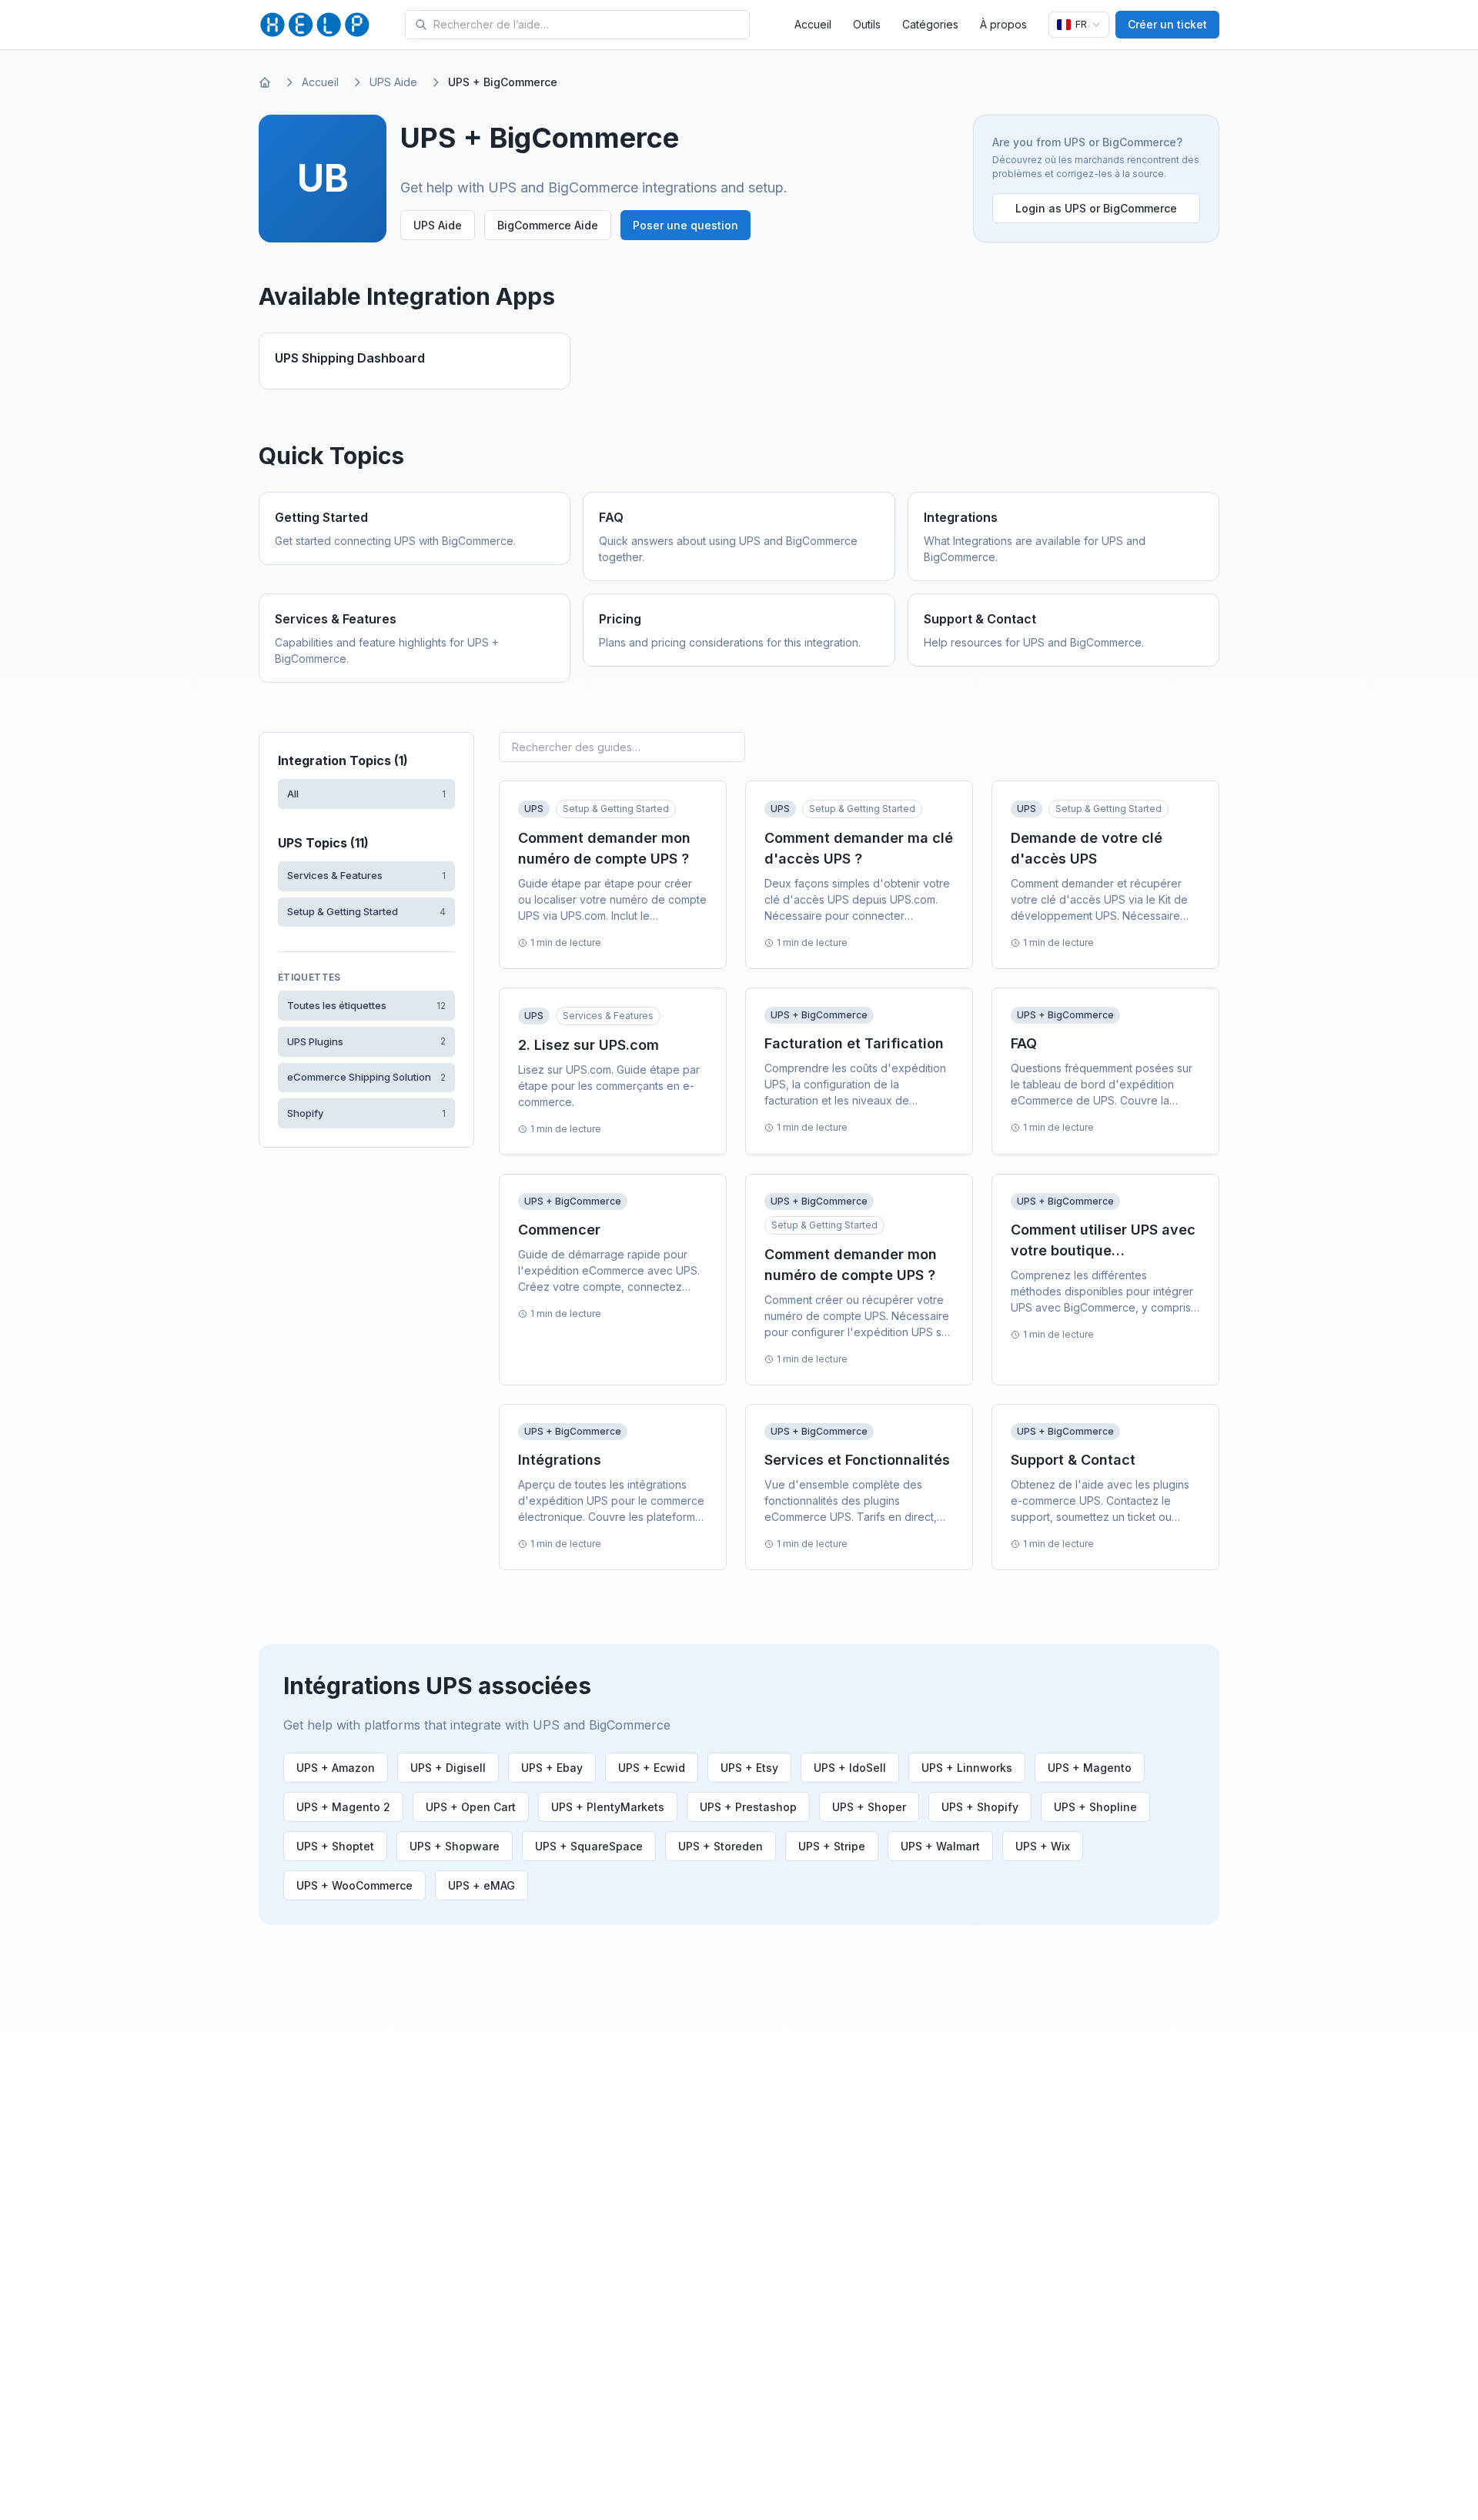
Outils (867, 24)
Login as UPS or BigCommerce (1096, 208)
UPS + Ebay (552, 1768)
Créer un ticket (1167, 24)
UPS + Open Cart (471, 1807)
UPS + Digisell (448, 1768)
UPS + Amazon (336, 1768)
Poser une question (685, 225)
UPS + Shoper (869, 1807)
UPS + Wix (1043, 1846)
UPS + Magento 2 (343, 1807)
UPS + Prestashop (748, 1807)
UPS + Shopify (980, 1807)
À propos (1003, 24)
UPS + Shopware (455, 1846)
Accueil (813, 24)
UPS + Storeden (721, 1846)
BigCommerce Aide (548, 225)
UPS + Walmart (940, 1846)
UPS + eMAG (482, 1885)
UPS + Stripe (832, 1846)
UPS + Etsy (749, 1768)
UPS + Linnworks (967, 1768)
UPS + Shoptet (335, 1846)
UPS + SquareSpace (589, 1846)
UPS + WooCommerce (354, 1885)
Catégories (930, 24)
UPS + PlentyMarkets (608, 1807)
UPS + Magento (1090, 1768)
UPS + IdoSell (850, 1768)
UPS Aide (393, 82)
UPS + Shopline (1095, 1807)
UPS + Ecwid (652, 1768)
